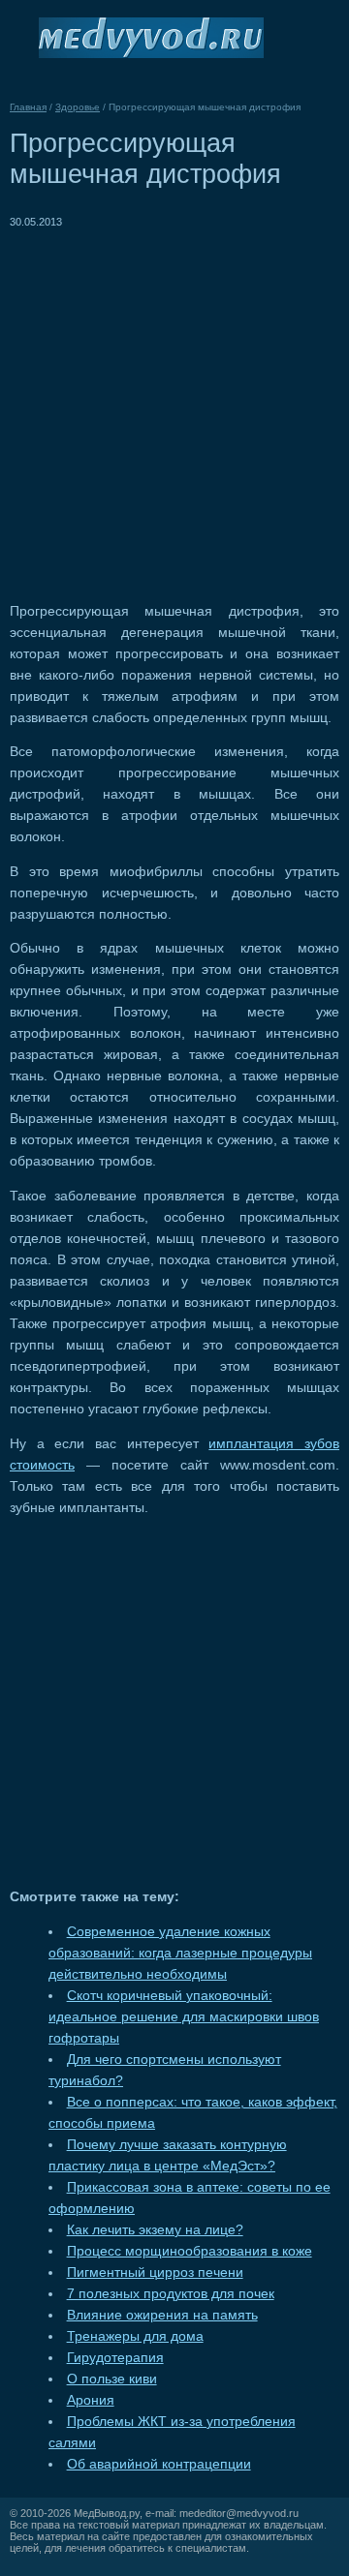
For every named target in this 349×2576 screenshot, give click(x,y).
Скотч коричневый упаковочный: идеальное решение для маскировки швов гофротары (184, 2017)
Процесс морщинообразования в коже (190, 2251)
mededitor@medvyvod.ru (239, 2513)
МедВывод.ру (107, 2513)
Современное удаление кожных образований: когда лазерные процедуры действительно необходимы (180, 1953)
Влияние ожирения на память (162, 2315)
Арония (91, 2400)
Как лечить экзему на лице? (155, 2230)
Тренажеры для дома (135, 2336)
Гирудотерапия (115, 2358)
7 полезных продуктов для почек (171, 2294)
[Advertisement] (174, 407)
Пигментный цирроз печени (155, 2273)
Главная (28, 107)
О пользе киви (112, 2379)
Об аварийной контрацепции (159, 2464)
